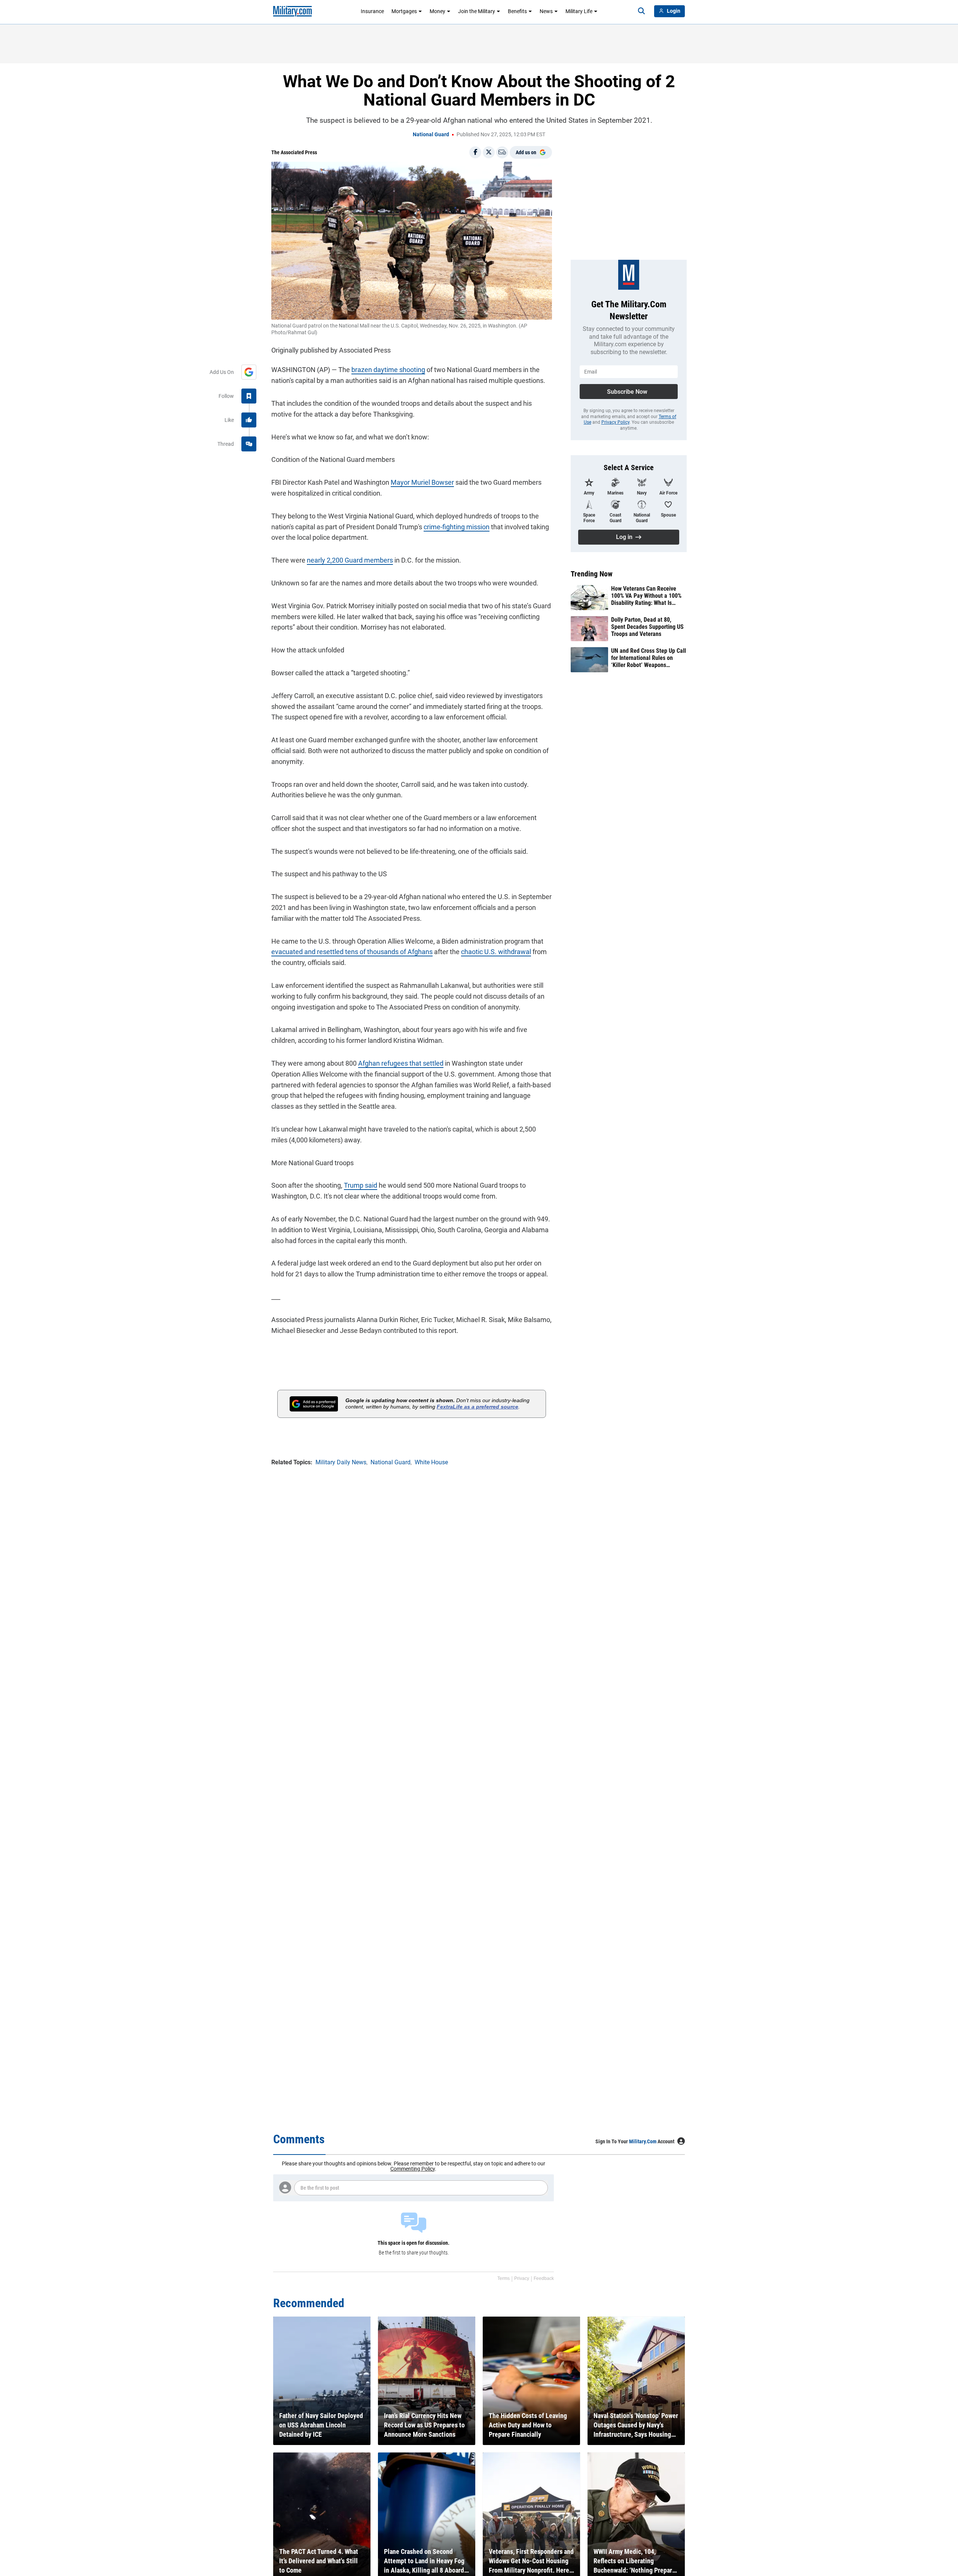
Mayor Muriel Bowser (422, 482)
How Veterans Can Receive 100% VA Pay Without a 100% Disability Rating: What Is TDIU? (646, 596)
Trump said (361, 1185)
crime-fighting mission (457, 527)
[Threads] (249, 444)
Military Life (579, 11)
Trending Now (592, 574)
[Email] (502, 152)
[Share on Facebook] (475, 152)
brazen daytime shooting (388, 370)
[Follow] (249, 396)
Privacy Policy (615, 422)
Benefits (517, 11)
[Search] (641, 11)
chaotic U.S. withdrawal (496, 952)
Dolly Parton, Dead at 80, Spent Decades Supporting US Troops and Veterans (647, 627)
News (546, 11)
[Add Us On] (249, 372)
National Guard (431, 134)
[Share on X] (489, 152)
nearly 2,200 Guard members (350, 560)
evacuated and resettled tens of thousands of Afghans (352, 952)
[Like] (249, 420)
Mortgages (404, 11)
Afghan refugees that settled (401, 1063)
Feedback (544, 2278)
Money (437, 11)
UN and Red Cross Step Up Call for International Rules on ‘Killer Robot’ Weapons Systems (649, 658)
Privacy (522, 2278)
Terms (504, 2278)
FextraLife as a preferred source (478, 1407)
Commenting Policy (413, 2169)
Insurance (372, 11)
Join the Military (477, 11)
